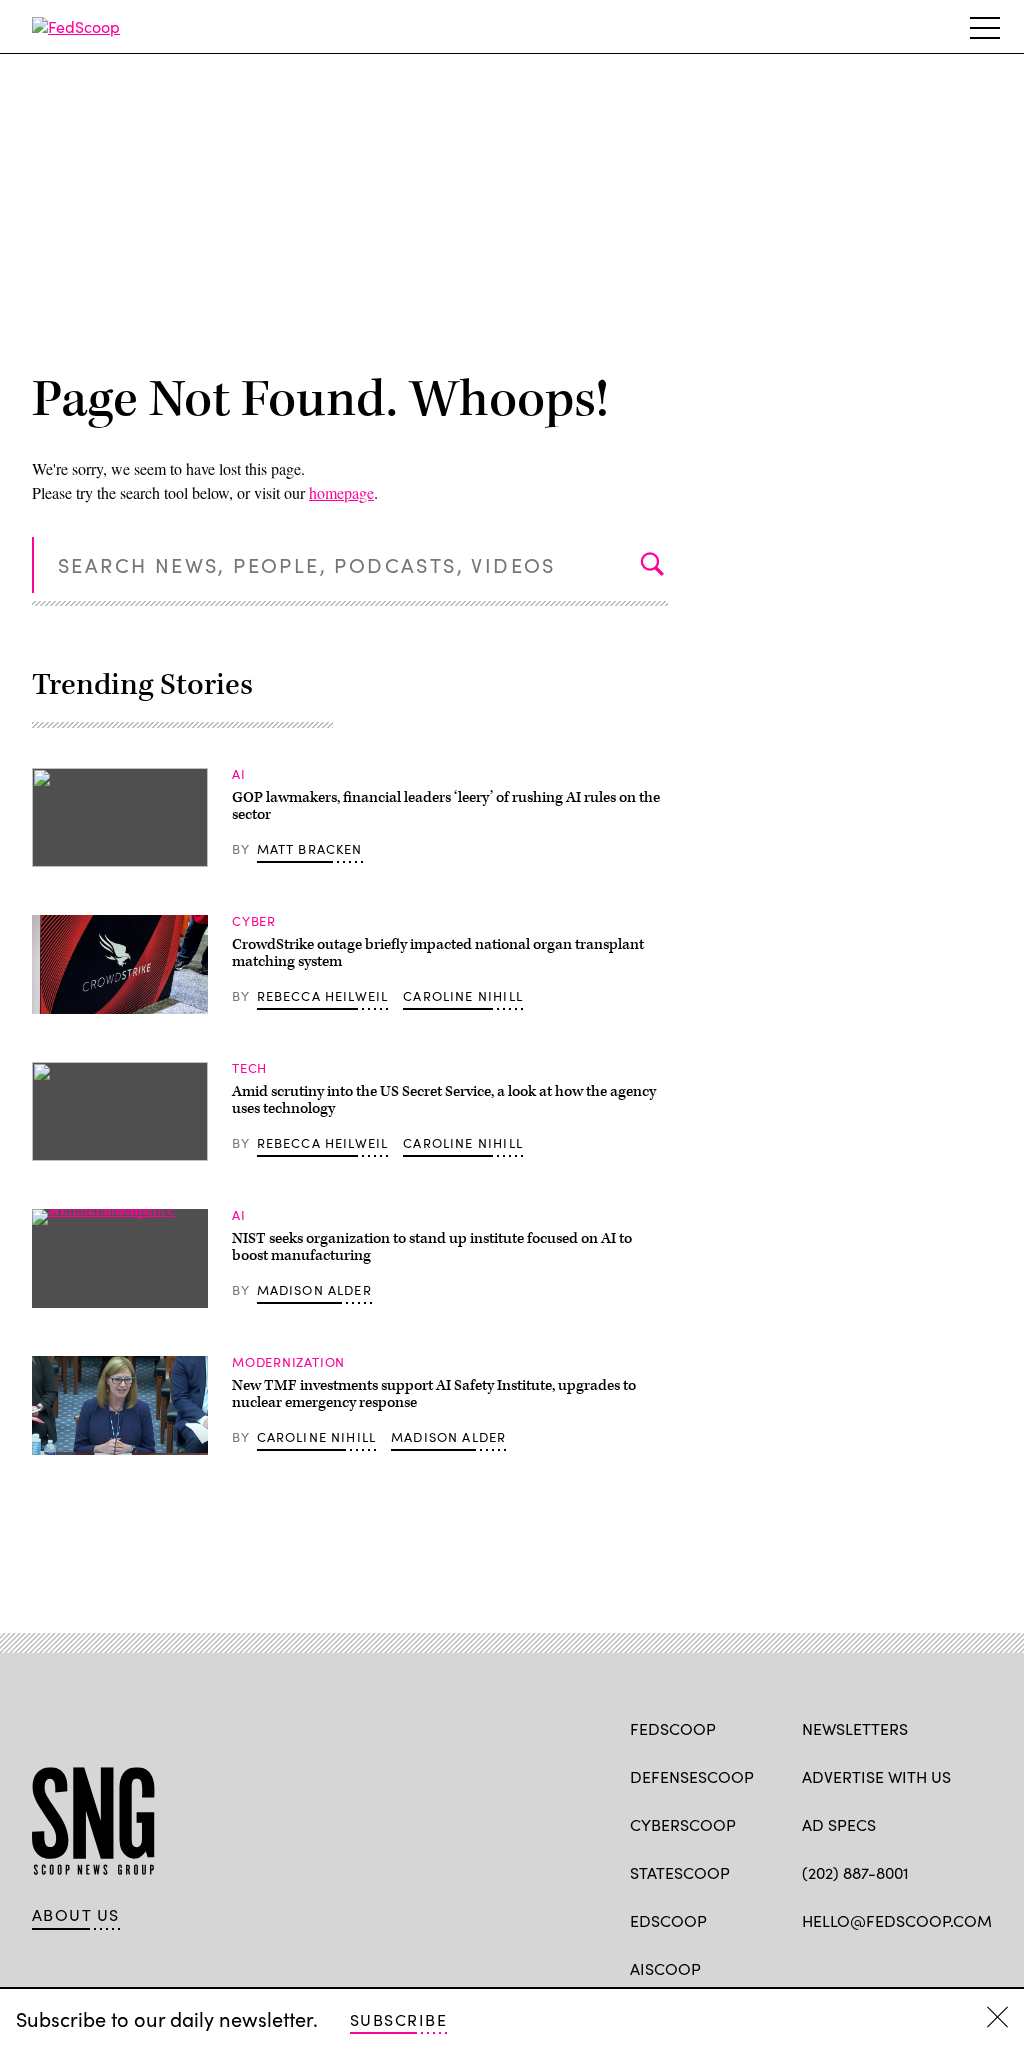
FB (811, 1967)
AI (239, 774)
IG (921, 1967)
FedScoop (673, 1728)
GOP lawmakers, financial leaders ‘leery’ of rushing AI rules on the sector (446, 806)
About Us (76, 1915)
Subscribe (398, 2019)
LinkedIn (890, 1967)
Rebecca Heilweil (323, 996)
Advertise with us (876, 1776)
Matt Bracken (310, 849)
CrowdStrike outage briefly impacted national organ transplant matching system (438, 953)
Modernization (288, 1362)
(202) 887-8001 (855, 1872)
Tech (249, 1068)
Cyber (254, 921)
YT (959, 1967)
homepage (341, 492)
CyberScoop (683, 1824)
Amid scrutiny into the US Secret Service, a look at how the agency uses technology (444, 1100)
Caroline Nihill (463, 996)
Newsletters (855, 1728)
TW (850, 1967)
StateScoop (680, 1872)
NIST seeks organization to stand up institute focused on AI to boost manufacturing (432, 1247)
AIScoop (665, 1968)
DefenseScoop (692, 1776)
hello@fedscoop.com (897, 1920)
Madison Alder (314, 1290)
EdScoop (668, 1920)
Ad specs (839, 1824)
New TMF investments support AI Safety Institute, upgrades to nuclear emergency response (434, 1394)
